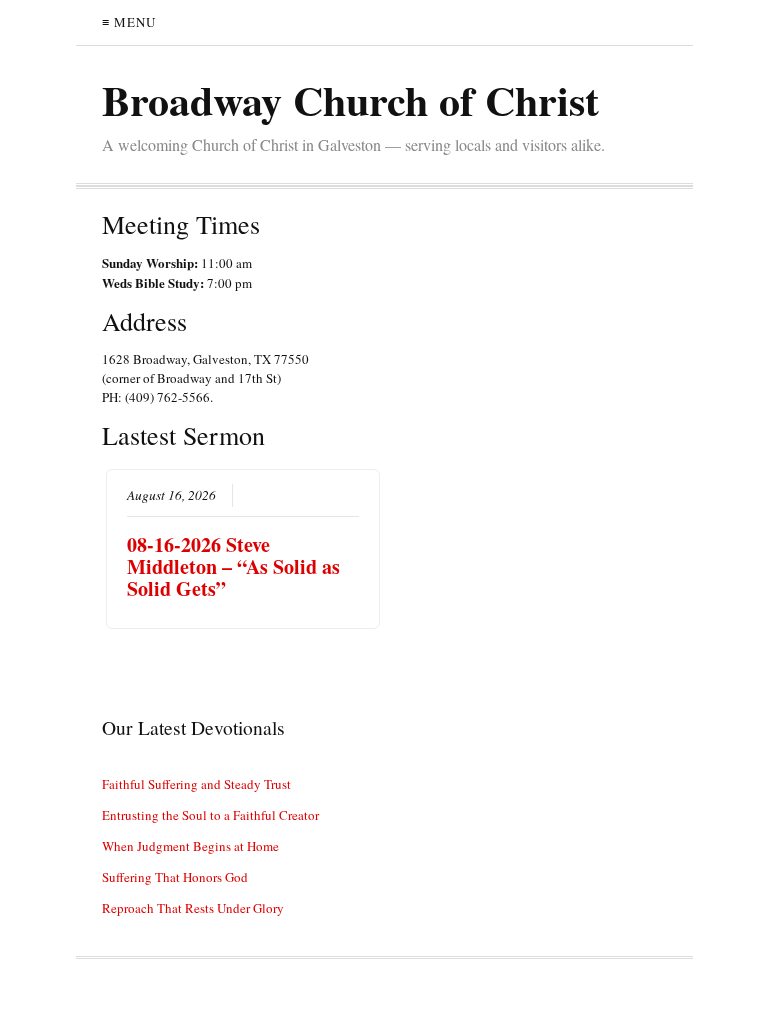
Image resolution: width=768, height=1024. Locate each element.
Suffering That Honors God (175, 877)
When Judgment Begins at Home (190, 846)
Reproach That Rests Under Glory (193, 908)
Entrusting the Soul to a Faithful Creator (210, 815)
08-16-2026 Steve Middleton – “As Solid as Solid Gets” (233, 566)
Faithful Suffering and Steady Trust (196, 784)
